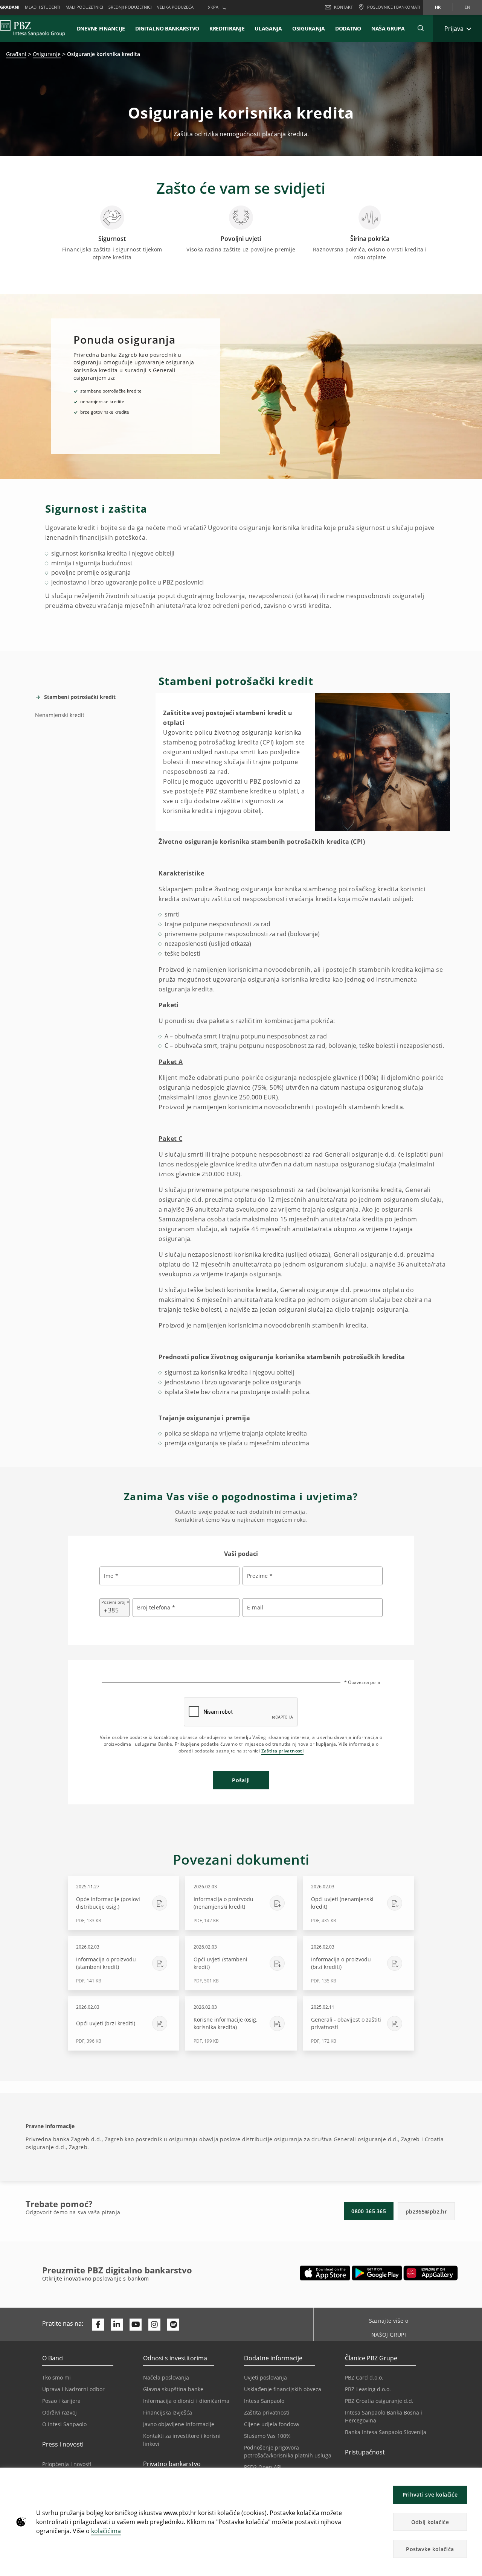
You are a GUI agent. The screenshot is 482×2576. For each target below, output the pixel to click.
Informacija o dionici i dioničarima (186, 2401)
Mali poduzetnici (84, 7)
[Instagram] (154, 2325)
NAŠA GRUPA (388, 28)
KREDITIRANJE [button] (227, 28)
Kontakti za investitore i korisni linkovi (182, 2440)
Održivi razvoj (59, 2412)
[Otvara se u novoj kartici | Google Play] (377, 2273)
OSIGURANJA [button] (309, 28)
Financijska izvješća (168, 2412)
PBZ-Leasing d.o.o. (368, 2389)
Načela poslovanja (166, 2377)
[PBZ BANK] (33, 28)
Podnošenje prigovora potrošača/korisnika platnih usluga (288, 2451)
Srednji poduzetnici (130, 7)
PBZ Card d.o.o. (364, 2377)
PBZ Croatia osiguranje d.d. (379, 2401)
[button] (473, 2477)
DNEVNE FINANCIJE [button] (101, 28)
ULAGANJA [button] (268, 28)
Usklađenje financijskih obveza (283, 2389)
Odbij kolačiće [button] (430, 2522)
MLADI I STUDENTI (43, 7)
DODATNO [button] (348, 28)
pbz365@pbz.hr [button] (426, 2211)
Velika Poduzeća (175, 7)
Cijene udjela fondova (272, 2424)
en (467, 7)
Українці (217, 7)
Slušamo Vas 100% (267, 2436)
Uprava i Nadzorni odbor (73, 2389)
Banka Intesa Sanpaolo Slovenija (386, 2432)
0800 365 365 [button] (369, 2211)
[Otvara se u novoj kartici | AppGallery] (431, 2273)
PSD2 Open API (263, 2467)
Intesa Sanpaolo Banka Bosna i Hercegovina (384, 2416)
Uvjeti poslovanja (265, 2377)
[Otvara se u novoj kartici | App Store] (325, 2273)
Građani (16, 54)
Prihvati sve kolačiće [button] (430, 2495)
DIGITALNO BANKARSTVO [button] (167, 28)
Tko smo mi (56, 2377)
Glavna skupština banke (173, 2389)
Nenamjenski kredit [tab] (60, 715)
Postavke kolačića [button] (430, 2549)
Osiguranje (47, 54)
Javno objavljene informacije (179, 2424)
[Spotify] (173, 2325)
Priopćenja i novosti (67, 2464)
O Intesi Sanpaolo (64, 2424)
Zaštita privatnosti (283, 1751)
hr (438, 7)
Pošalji (241, 1780)
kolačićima (106, 2531)
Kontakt (343, 7)
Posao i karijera (61, 2401)
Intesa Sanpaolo (264, 2401)
